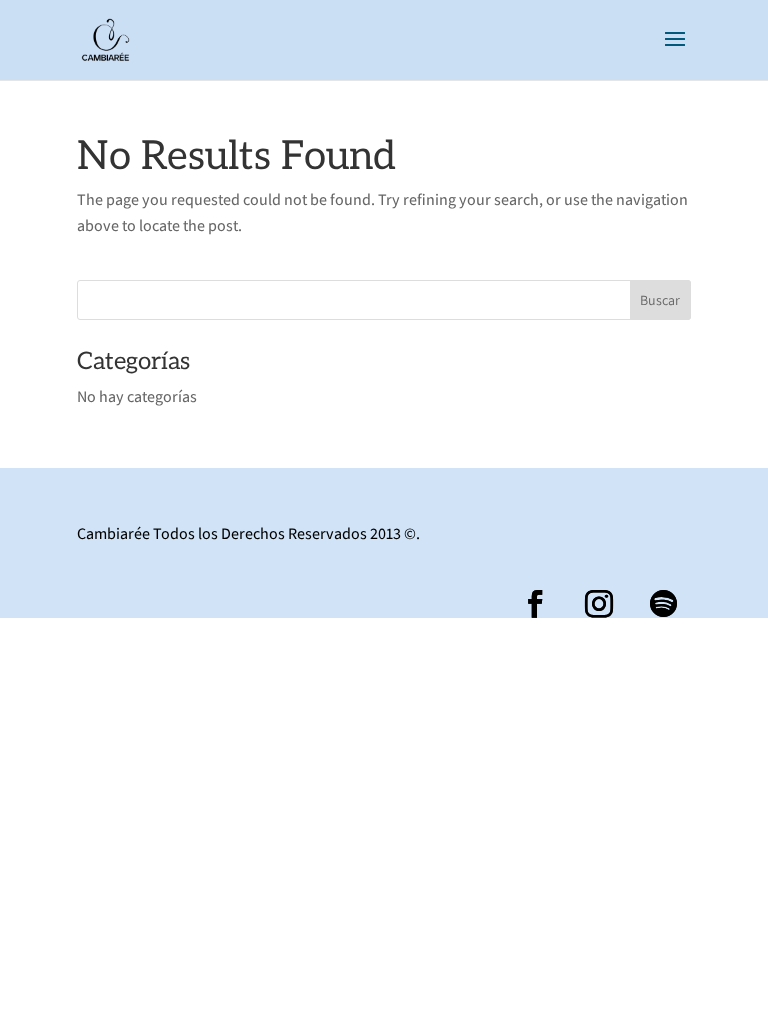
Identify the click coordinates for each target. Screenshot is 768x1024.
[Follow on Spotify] (663, 604)
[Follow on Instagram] (599, 604)
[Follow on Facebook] (535, 604)
